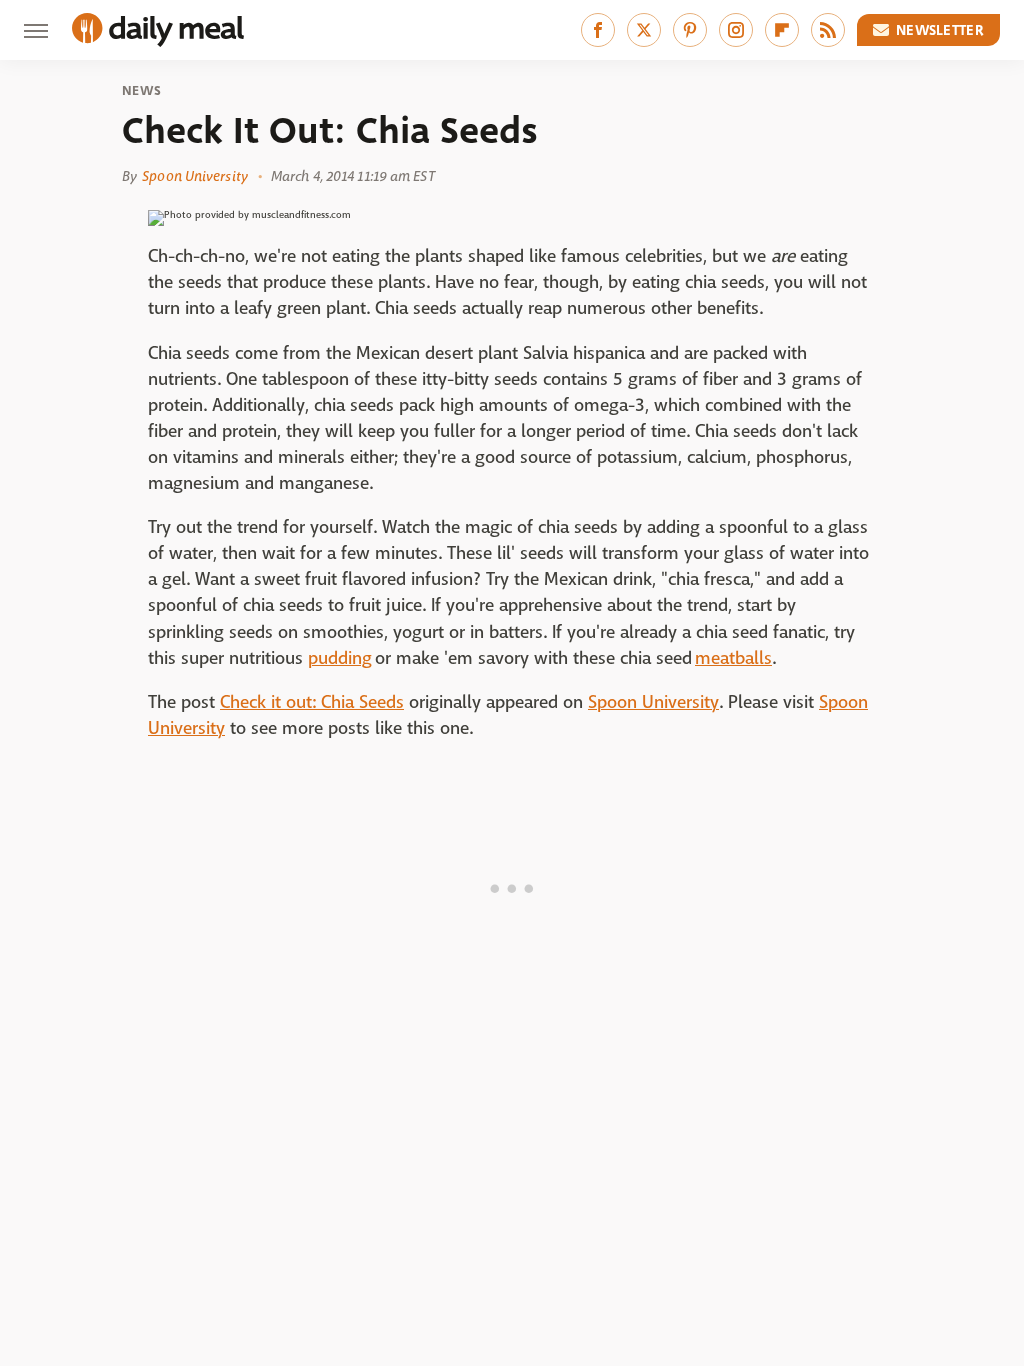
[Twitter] (644, 30)
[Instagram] (736, 30)
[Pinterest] (690, 30)
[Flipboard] (782, 30)
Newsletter (940, 30)
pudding (340, 658)
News (141, 91)
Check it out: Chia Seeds (312, 702)
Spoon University (195, 176)
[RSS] (828, 30)
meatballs (733, 658)
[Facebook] (598, 30)
